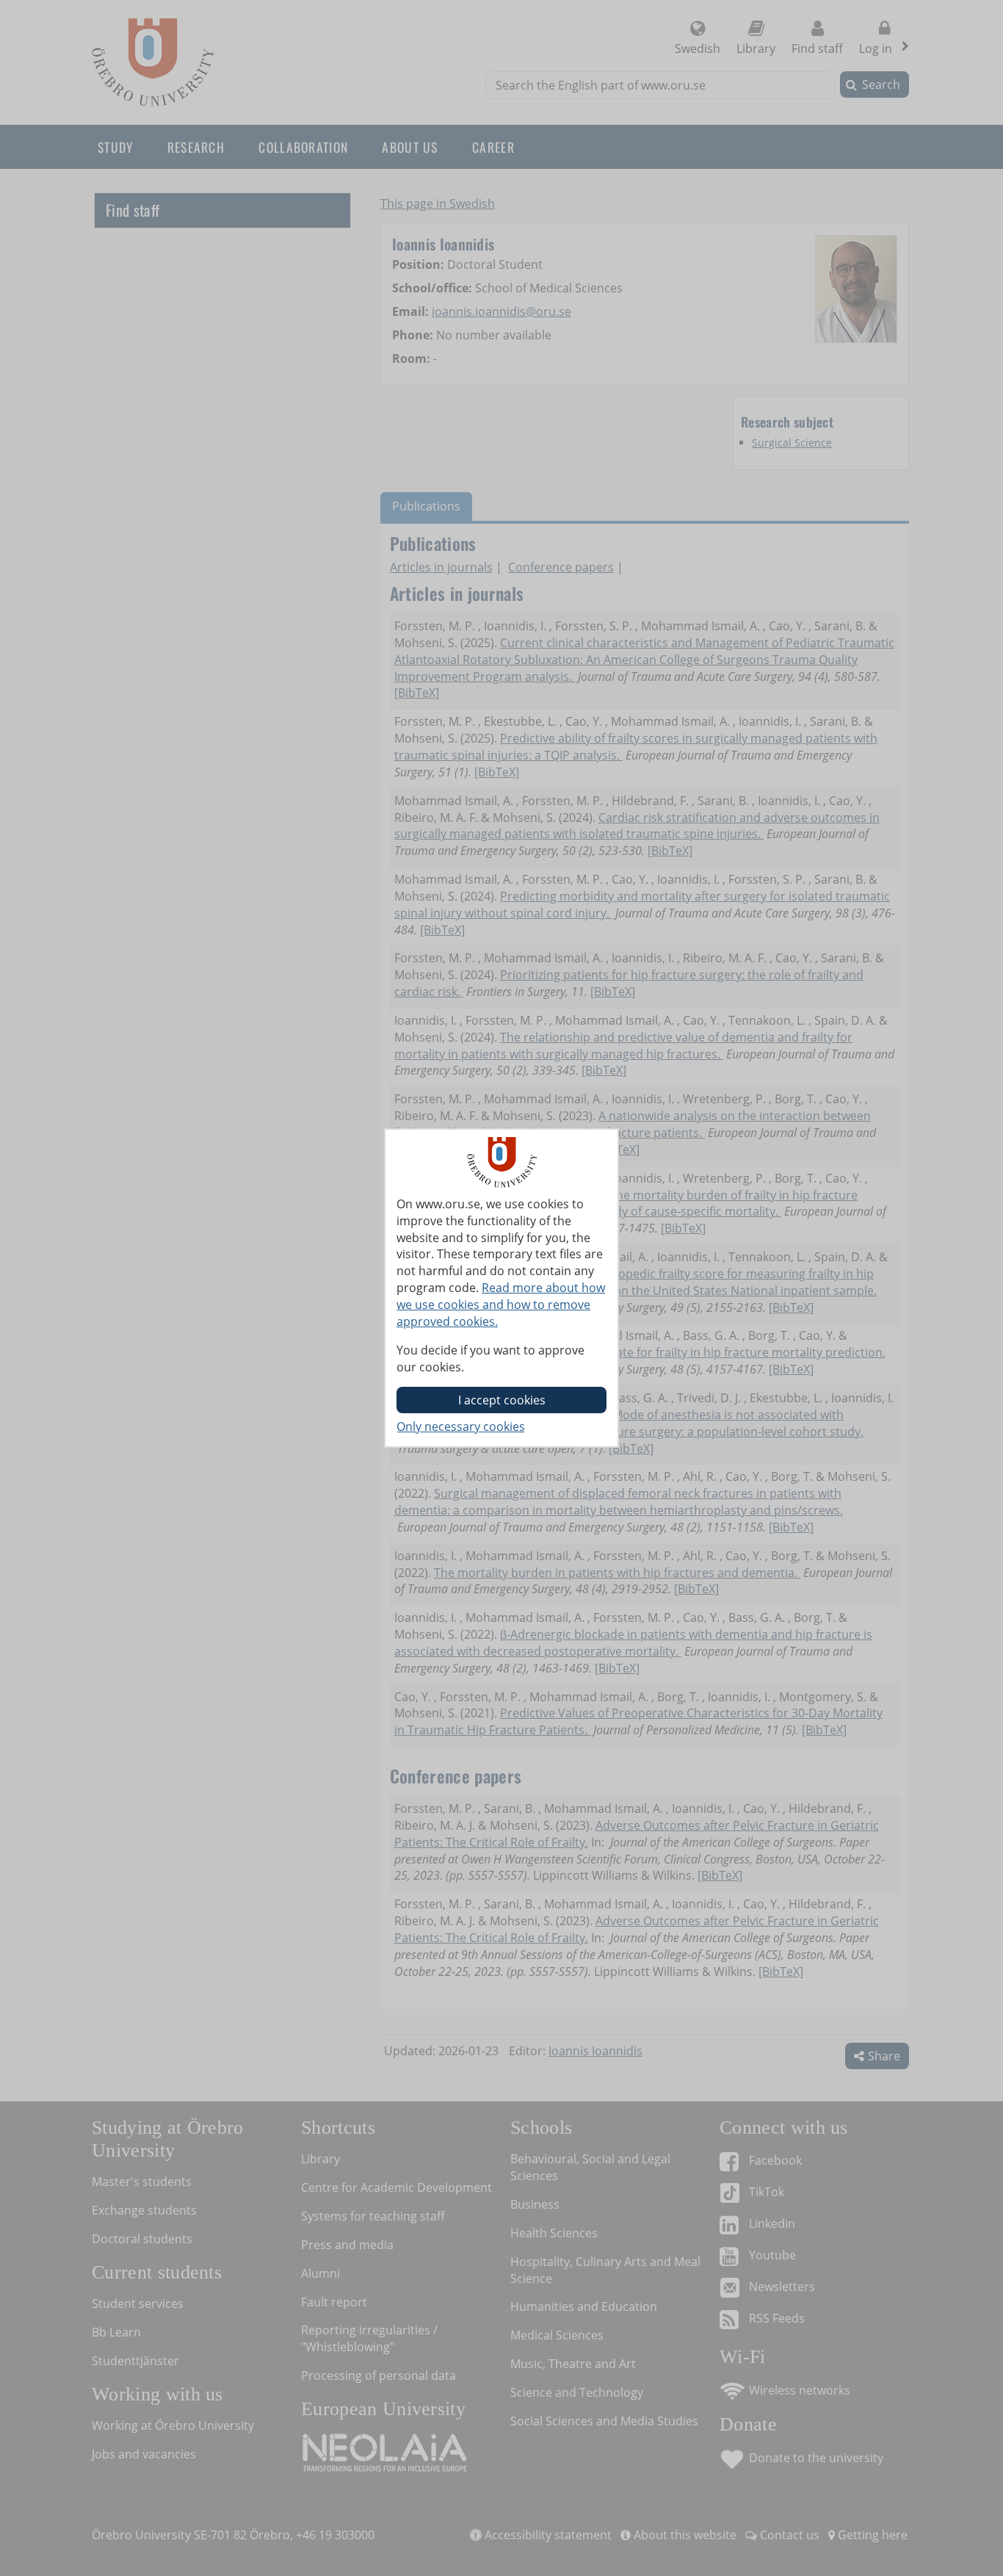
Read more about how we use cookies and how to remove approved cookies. (501, 1305)
